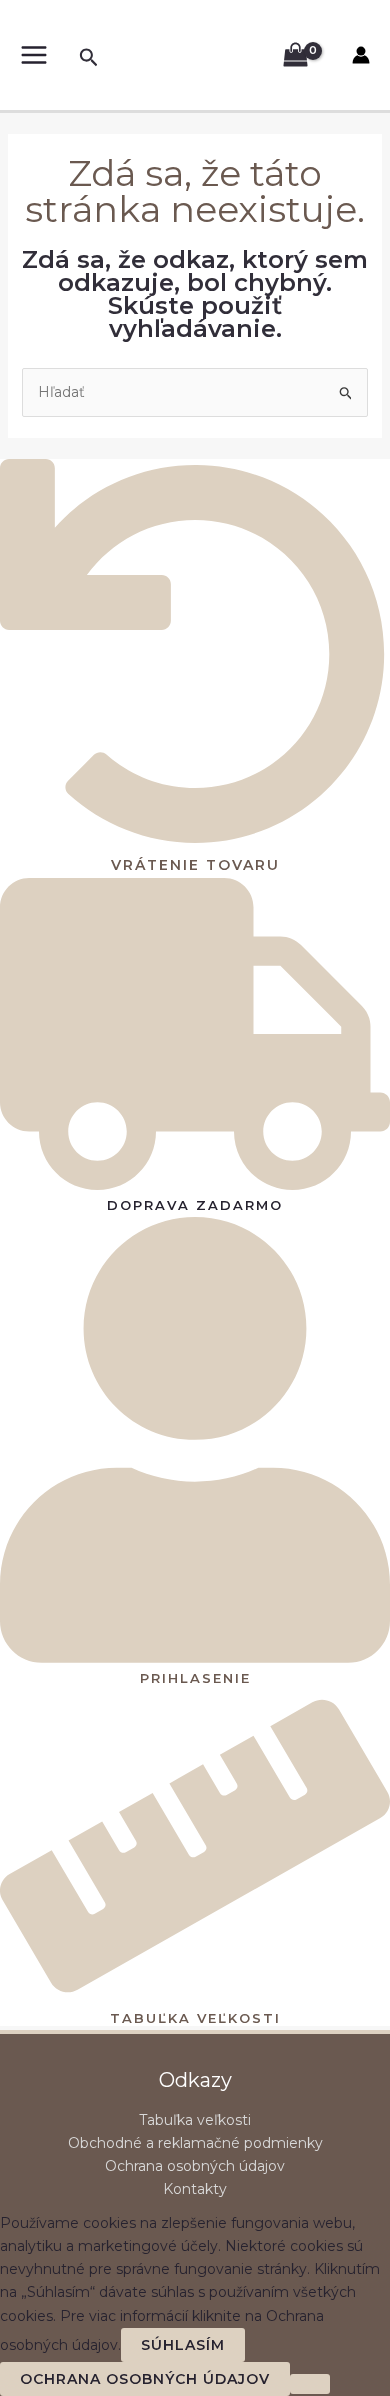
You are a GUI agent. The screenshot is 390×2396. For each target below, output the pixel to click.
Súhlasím (183, 2345)
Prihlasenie (195, 1678)
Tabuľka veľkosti (195, 2018)
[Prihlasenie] (195, 1656)
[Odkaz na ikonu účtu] (361, 55)
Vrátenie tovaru (195, 865)
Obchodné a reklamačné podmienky (195, 2143)
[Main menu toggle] (33, 55)
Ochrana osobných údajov (195, 2166)
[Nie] (310, 2384)
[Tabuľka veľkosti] (195, 1995)
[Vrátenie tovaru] (195, 842)
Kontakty (195, 2189)
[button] (89, 58)
